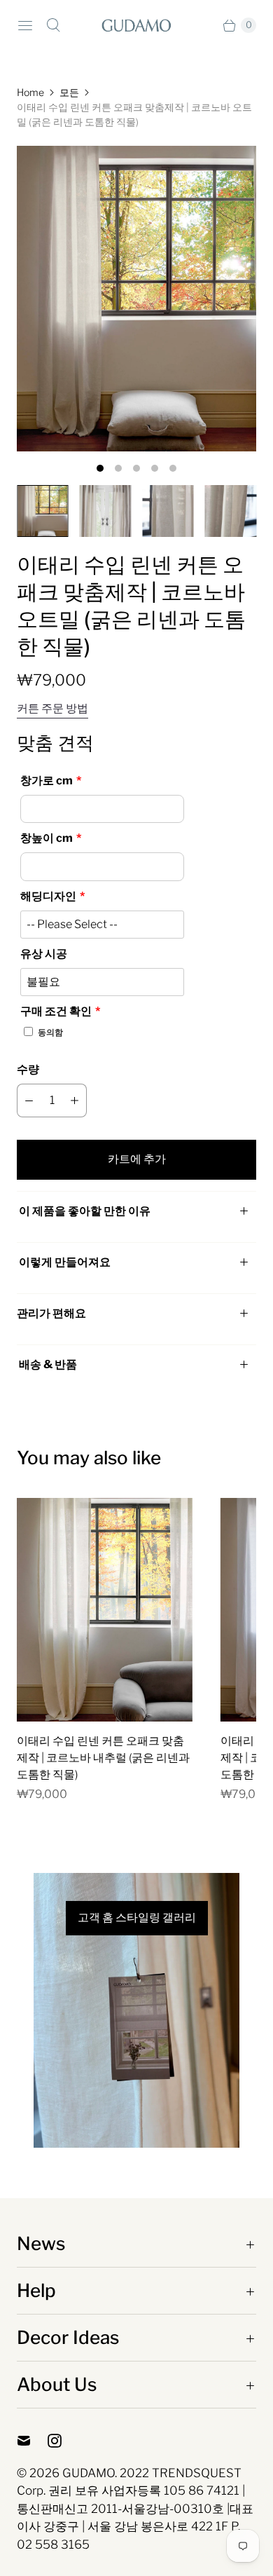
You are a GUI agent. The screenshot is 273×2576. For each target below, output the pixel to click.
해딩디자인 (48, 896)
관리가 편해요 (51, 1313)
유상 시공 (44, 954)
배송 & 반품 (47, 1364)
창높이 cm (47, 838)
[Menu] (25, 25)
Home (30, 92)
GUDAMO (89, 2473)
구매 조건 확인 (56, 1011)
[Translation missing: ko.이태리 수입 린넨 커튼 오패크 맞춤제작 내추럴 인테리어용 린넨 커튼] (43, 511)
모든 (69, 92)
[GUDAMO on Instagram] (63, 2441)
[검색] (53, 25)
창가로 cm (47, 781)
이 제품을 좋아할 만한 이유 (85, 1211)
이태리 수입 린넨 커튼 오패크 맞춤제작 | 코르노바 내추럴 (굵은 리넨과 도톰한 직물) (103, 1758)
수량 (28, 1069)
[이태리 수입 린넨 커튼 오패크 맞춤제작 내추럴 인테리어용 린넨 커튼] (136, 299)
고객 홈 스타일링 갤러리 (137, 1918)
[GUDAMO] (136, 25)
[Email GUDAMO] (32, 2441)
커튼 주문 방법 (52, 709)
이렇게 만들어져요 (65, 1262)
